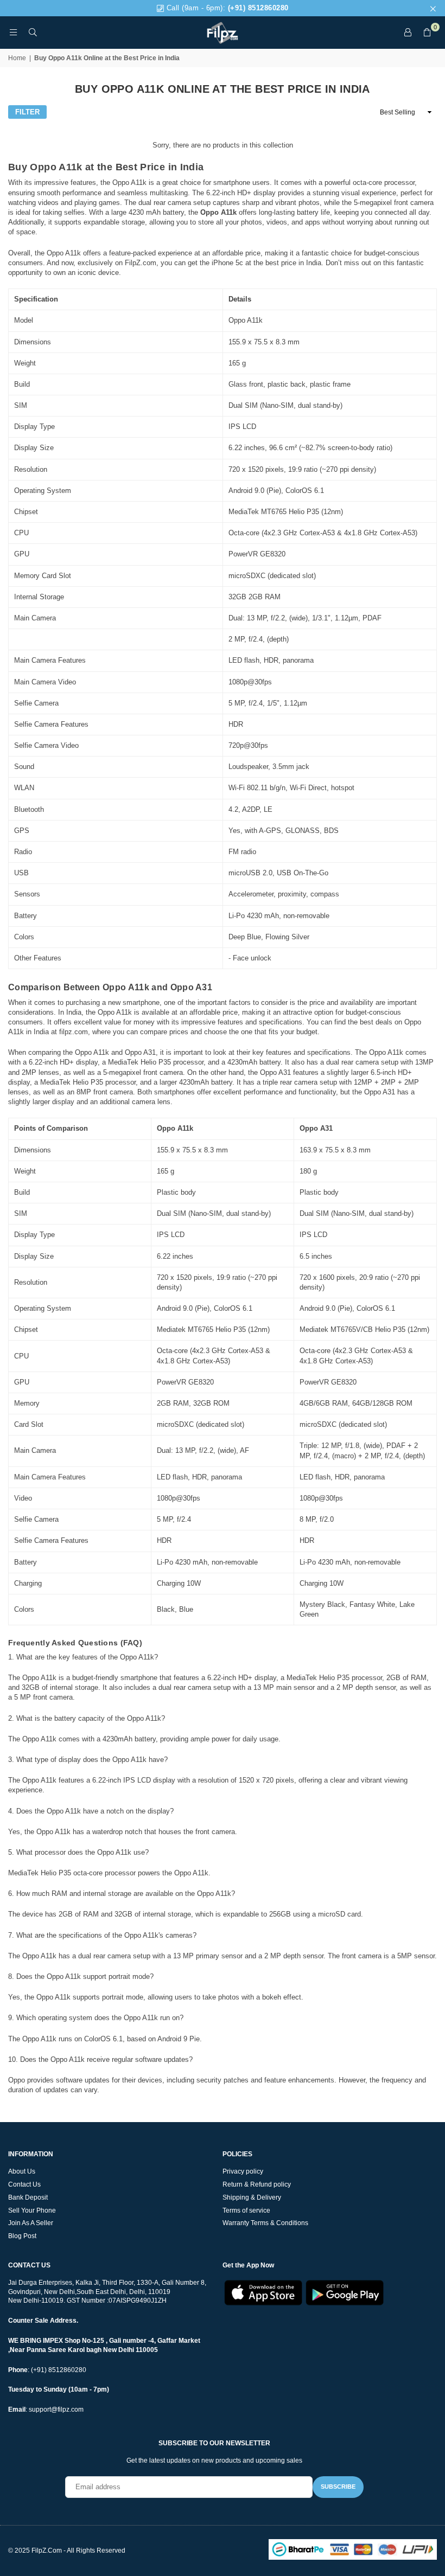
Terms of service (246, 2210)
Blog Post (22, 2236)
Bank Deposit (28, 2197)
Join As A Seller (31, 2223)
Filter (27, 112)
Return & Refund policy (257, 2184)
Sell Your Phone (32, 2210)
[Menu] (13, 32)
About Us (22, 2171)
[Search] (33, 32)
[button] (427, 33)
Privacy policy (243, 2171)
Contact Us (24, 2184)
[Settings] (408, 33)
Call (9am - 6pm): (226, 8)
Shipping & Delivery (252, 2197)
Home (17, 58)
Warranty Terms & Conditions (265, 2223)
